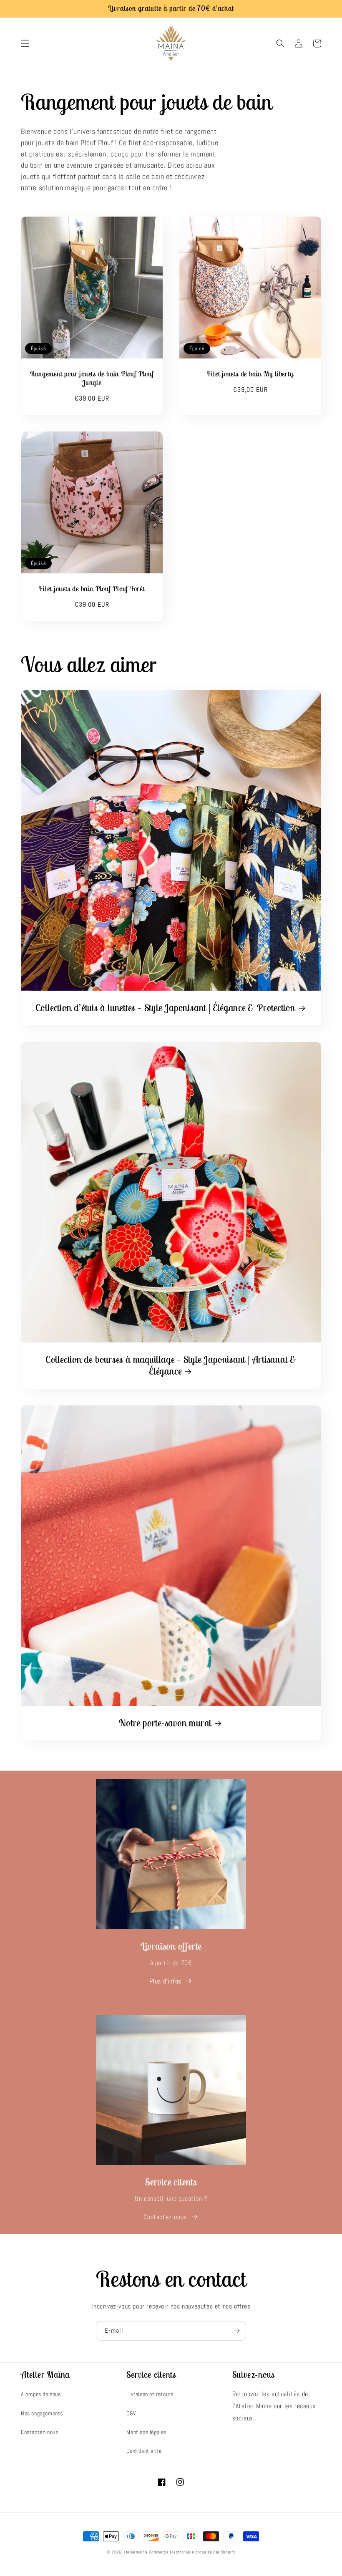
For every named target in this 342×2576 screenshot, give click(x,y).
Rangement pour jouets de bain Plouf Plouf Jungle (92, 378)
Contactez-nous (165, 2217)
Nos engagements (42, 2413)
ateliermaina (135, 2552)
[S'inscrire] (236, 2331)
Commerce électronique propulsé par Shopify (192, 2552)
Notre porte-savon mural (165, 1723)
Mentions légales (146, 2432)
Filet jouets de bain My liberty (250, 374)
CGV (131, 2413)
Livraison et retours (150, 2394)
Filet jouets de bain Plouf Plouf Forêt (92, 589)
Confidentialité (144, 2451)
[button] (25, 43)
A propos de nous (41, 2394)
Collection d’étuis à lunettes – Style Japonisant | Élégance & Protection (165, 1008)
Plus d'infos (165, 1981)
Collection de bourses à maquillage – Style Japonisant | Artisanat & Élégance (171, 1366)
